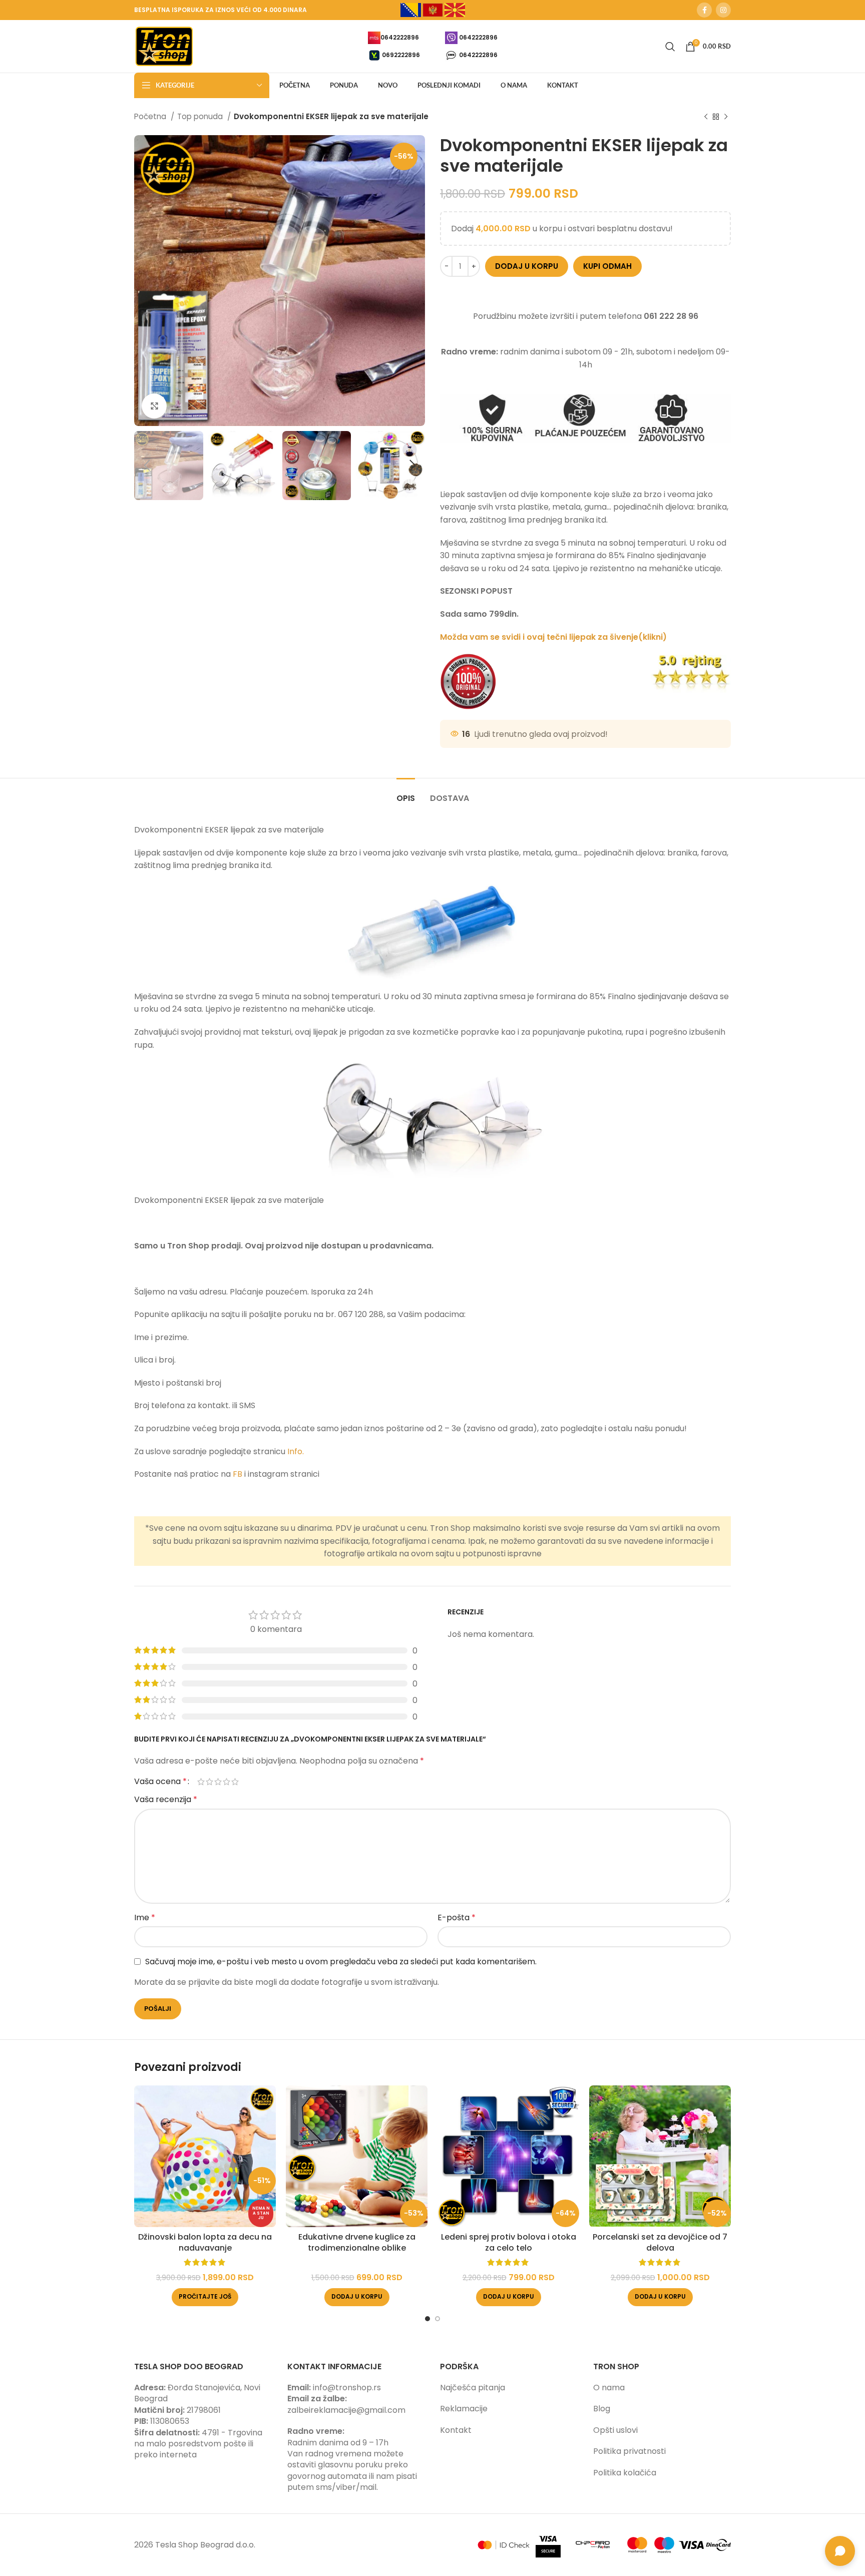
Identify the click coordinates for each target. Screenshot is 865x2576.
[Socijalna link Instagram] (723, 10)
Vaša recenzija (166, 1799)
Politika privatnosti (629, 2451)
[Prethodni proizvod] (706, 117)
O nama (609, 2388)
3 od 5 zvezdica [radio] (218, 1782)
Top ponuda (201, 116)
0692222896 (401, 54)
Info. (296, 1451)
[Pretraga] (670, 47)
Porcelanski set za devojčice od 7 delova (660, 2242)
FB (239, 1474)
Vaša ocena (160, 1782)
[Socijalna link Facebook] (704, 10)
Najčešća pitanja (473, 2388)
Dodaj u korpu (527, 266)
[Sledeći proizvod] (726, 117)
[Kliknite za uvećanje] (154, 406)
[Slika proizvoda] (205, 2156)
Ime (145, 1917)
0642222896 (400, 37)
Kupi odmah (607, 266)
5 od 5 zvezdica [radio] (235, 1782)
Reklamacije (464, 2409)
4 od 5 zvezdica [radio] (227, 1782)
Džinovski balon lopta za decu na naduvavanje (205, 2242)
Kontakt (456, 2430)
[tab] (406, 793)
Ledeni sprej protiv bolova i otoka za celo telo (509, 2242)
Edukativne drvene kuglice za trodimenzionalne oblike (357, 2242)
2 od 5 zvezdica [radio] (209, 1782)
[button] (357, 2297)
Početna (151, 116)
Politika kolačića (625, 2473)
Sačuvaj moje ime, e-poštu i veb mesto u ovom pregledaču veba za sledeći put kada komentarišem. (341, 1962)
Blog (602, 2409)
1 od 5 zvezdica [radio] (201, 1782)
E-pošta (457, 1917)
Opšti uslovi (615, 2430)
